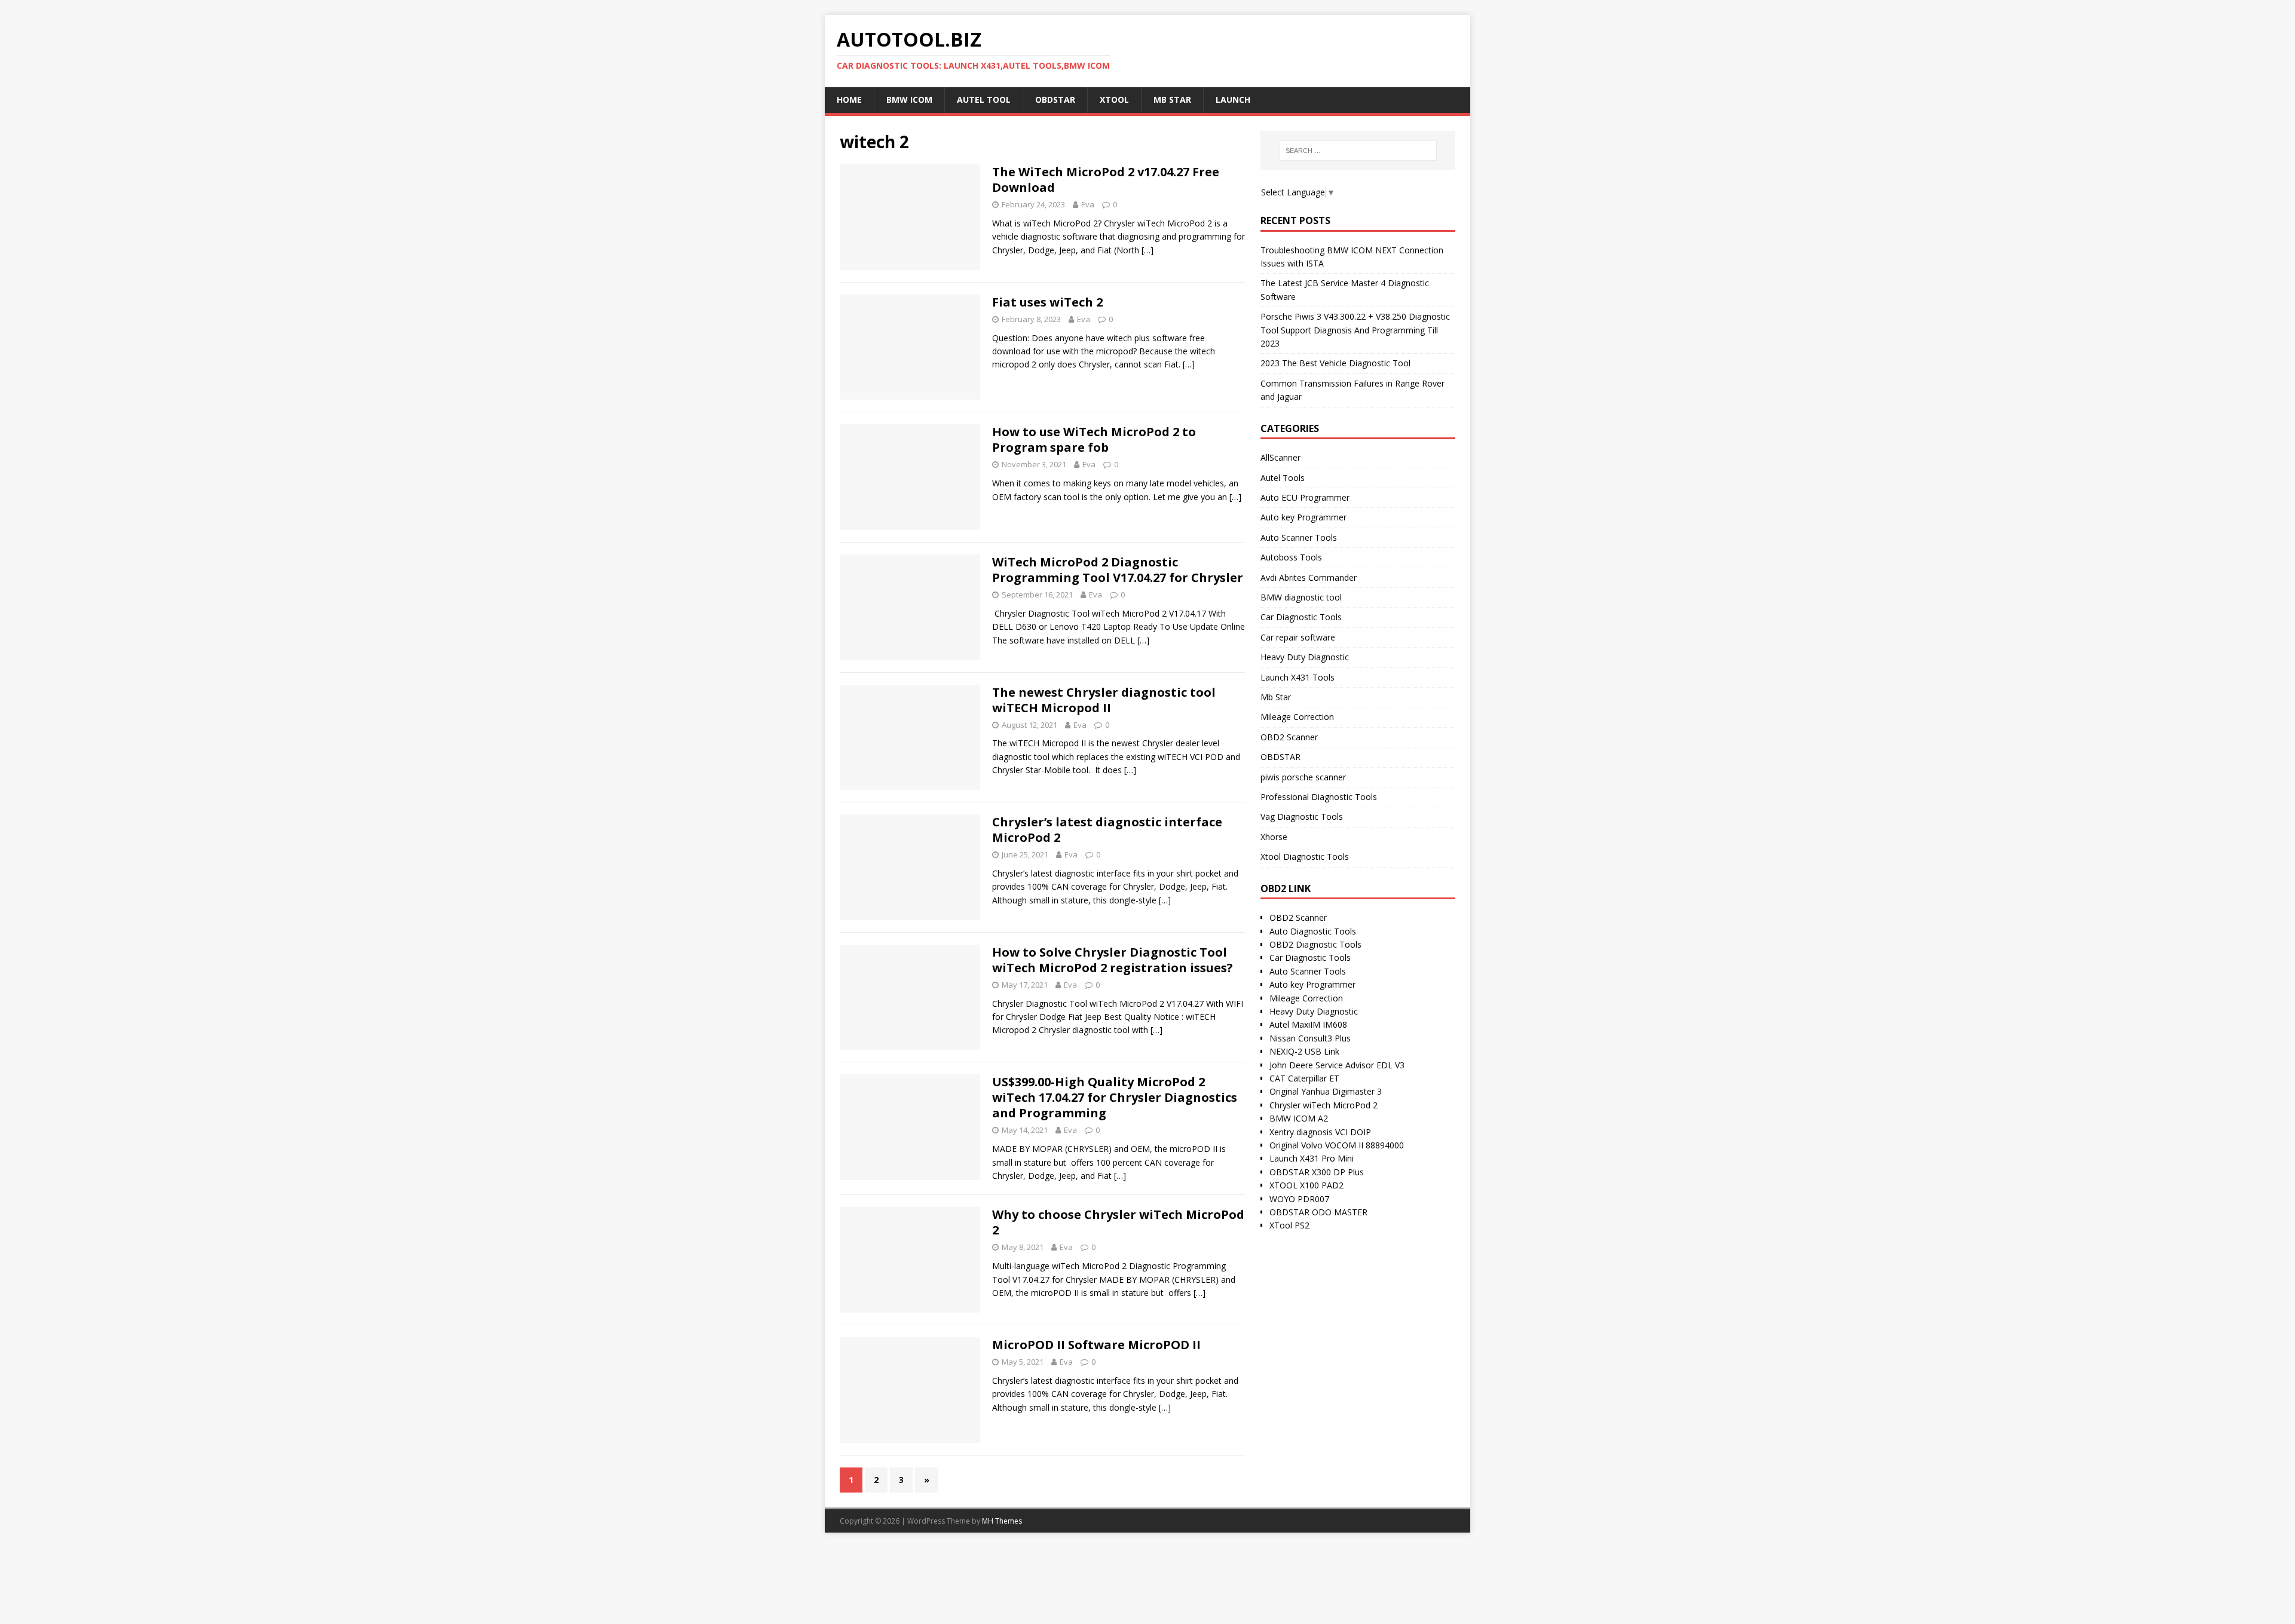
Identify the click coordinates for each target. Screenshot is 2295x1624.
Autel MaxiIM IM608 (1308, 1024)
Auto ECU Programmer (1305, 497)
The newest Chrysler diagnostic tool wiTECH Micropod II (1104, 700)
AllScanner (1280, 457)
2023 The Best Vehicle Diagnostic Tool (1335, 363)
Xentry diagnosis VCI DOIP (1320, 1132)
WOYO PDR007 (1299, 1199)
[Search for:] (1358, 151)
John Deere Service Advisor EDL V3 (1337, 1065)
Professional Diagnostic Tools (1319, 797)
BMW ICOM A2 (1299, 1118)
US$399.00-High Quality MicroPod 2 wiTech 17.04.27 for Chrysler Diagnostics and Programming (1115, 1097)
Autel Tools (1283, 478)
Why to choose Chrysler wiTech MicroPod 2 (1118, 1222)
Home (849, 99)
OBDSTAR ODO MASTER (1318, 1212)
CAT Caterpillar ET (1304, 1078)
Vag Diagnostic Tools (1302, 816)
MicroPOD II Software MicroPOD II (1096, 1345)
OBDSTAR (1055, 99)
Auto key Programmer (1303, 517)
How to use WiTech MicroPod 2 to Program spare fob (1094, 439)
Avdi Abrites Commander (1309, 577)
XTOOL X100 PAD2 (1306, 1185)
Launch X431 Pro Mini (1312, 1158)
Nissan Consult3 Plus (1310, 1038)
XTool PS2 (1289, 1225)
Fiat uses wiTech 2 (1047, 302)
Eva (1088, 204)
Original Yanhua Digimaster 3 (1326, 1091)
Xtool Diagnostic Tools (1305, 857)
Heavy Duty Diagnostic (1305, 657)
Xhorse (1274, 837)
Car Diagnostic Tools (1301, 617)
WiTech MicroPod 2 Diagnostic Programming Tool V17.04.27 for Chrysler (1118, 570)
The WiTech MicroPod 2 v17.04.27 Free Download (1106, 180)
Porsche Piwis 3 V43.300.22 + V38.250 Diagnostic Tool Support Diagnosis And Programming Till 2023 (1355, 330)
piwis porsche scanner (1303, 777)
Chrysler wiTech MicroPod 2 (1324, 1105)
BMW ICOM (909, 99)
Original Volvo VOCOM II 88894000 (1337, 1145)
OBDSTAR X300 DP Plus (1317, 1172)
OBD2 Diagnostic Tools (1315, 944)
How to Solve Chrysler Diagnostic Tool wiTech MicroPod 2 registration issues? (1113, 960)
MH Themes (1002, 1521)
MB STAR (1172, 99)
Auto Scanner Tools (1299, 537)
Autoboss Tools (1291, 557)
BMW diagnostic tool (1301, 597)
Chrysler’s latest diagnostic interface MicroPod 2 (1107, 830)
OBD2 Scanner (1289, 737)
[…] (1147, 250)
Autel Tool (984, 99)
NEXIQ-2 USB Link (1304, 1051)
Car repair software (1298, 637)
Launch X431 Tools (1298, 677)
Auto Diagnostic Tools (1313, 931)
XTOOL (1114, 99)
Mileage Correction (1297, 717)
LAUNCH (1233, 99)
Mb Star (1276, 697)
